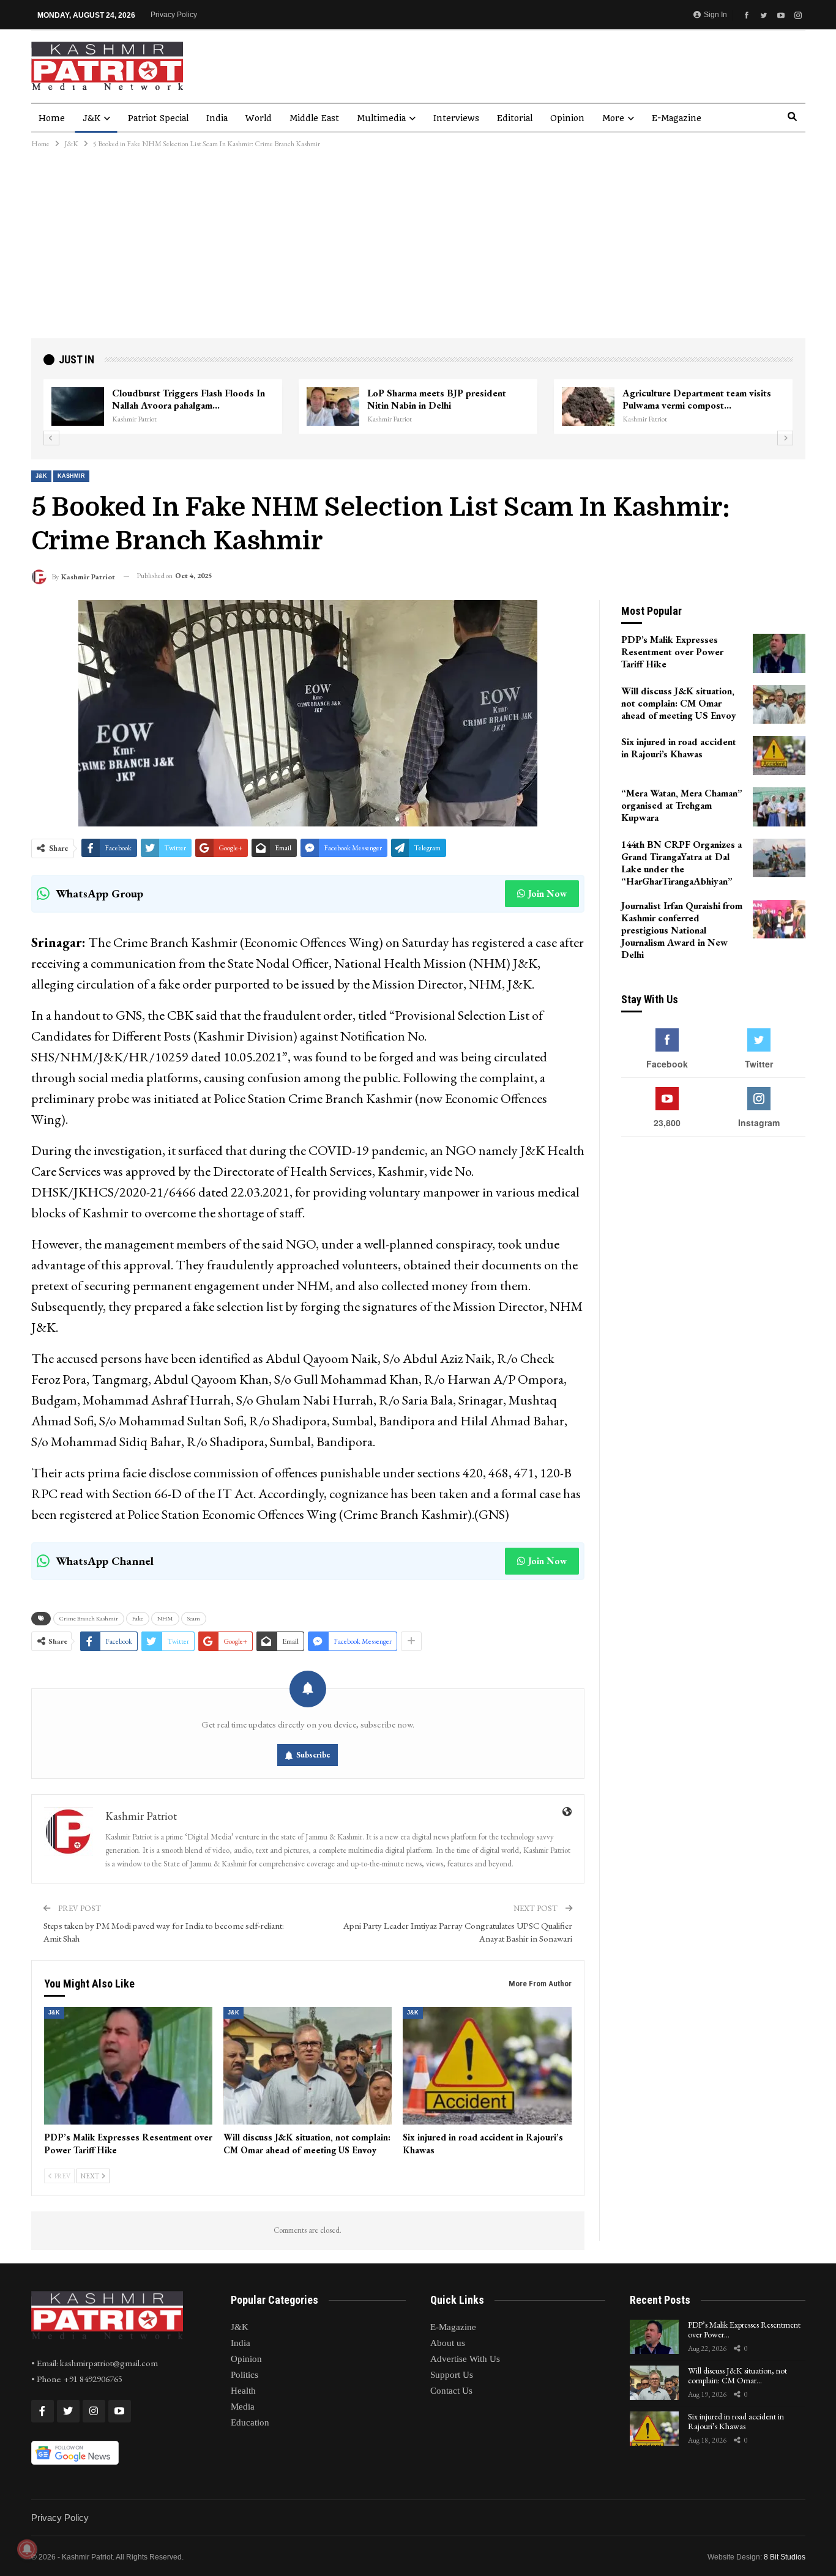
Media (243, 2407)
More (613, 118)
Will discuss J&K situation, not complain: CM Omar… (737, 2376)
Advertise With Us (465, 2359)
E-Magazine (677, 118)
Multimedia (381, 118)
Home (52, 118)
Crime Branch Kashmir (89, 1618)
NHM (165, 1618)
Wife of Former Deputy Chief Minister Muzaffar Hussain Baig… (448, 399)
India (217, 118)
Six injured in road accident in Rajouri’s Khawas (736, 2422)
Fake (138, 1618)
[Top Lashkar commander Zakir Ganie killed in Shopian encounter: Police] (588, 407)
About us (448, 2343)
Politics (244, 2375)
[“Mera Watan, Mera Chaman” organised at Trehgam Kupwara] (779, 807)
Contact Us (451, 2391)
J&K (91, 118)
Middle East (314, 118)
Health (243, 2391)
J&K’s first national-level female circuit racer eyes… (192, 399)
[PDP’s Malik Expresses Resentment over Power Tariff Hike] (128, 2066)
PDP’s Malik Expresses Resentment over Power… (744, 2330)
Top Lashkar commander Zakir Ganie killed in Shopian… (699, 399)
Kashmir (71, 476)
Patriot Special (158, 118)
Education (250, 2422)
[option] (418, 407)
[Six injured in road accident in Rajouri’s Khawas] (487, 2066)
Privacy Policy (174, 15)
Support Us (452, 2375)
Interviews (456, 118)
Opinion (567, 118)
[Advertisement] (418, 247)
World (259, 118)
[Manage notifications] (27, 2549)
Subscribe (313, 1755)
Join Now (547, 893)
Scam (194, 1618)
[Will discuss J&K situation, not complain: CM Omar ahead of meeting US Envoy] (308, 2066)
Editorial (515, 118)
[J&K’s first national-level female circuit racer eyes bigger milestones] (78, 407)
